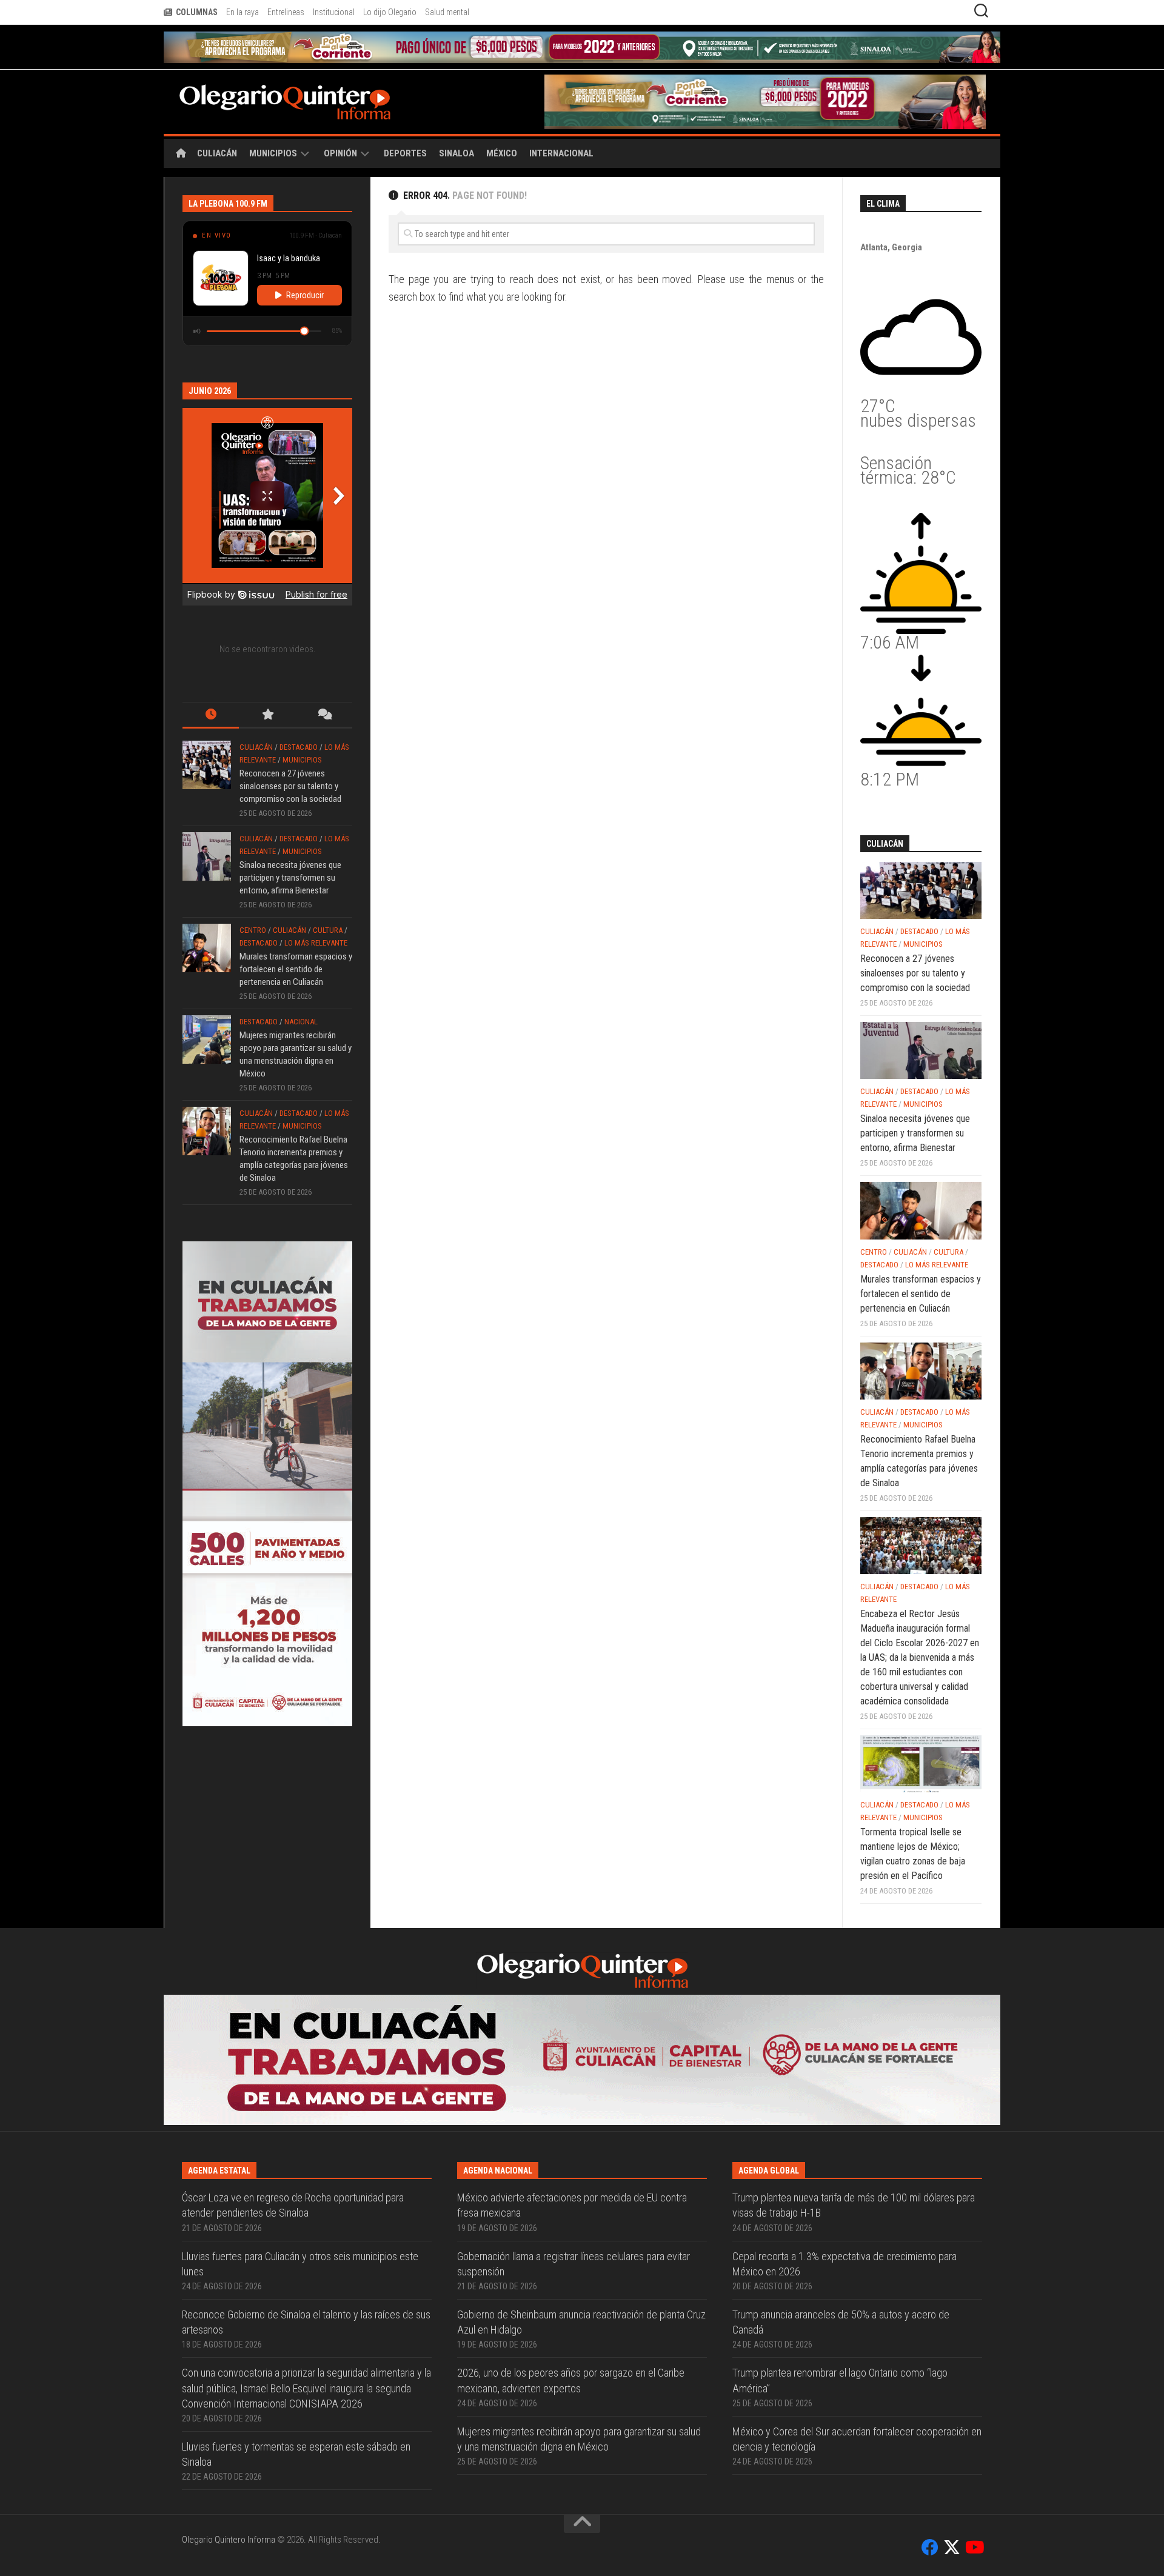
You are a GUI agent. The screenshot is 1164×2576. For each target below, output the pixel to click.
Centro (253, 899)
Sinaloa (457, 122)
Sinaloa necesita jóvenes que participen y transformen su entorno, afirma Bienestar (290, 847)
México (502, 122)
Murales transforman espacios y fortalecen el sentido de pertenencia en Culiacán (296, 938)
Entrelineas (286, 12)
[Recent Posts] (211, 685)
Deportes (405, 122)
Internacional (561, 122)
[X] (952, 2387)
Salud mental (447, 12)
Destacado (299, 716)
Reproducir (305, 264)
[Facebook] (930, 2387)
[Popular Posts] (267, 685)
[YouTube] (974, 2387)
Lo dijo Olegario (390, 12)
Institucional (334, 12)
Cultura (328, 899)
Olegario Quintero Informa (229, 2379)
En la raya (242, 12)
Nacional (301, 991)
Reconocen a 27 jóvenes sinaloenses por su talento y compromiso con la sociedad (290, 755)
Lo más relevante (316, 912)
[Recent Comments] (324, 685)
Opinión (340, 122)
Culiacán (217, 122)
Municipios (273, 122)
